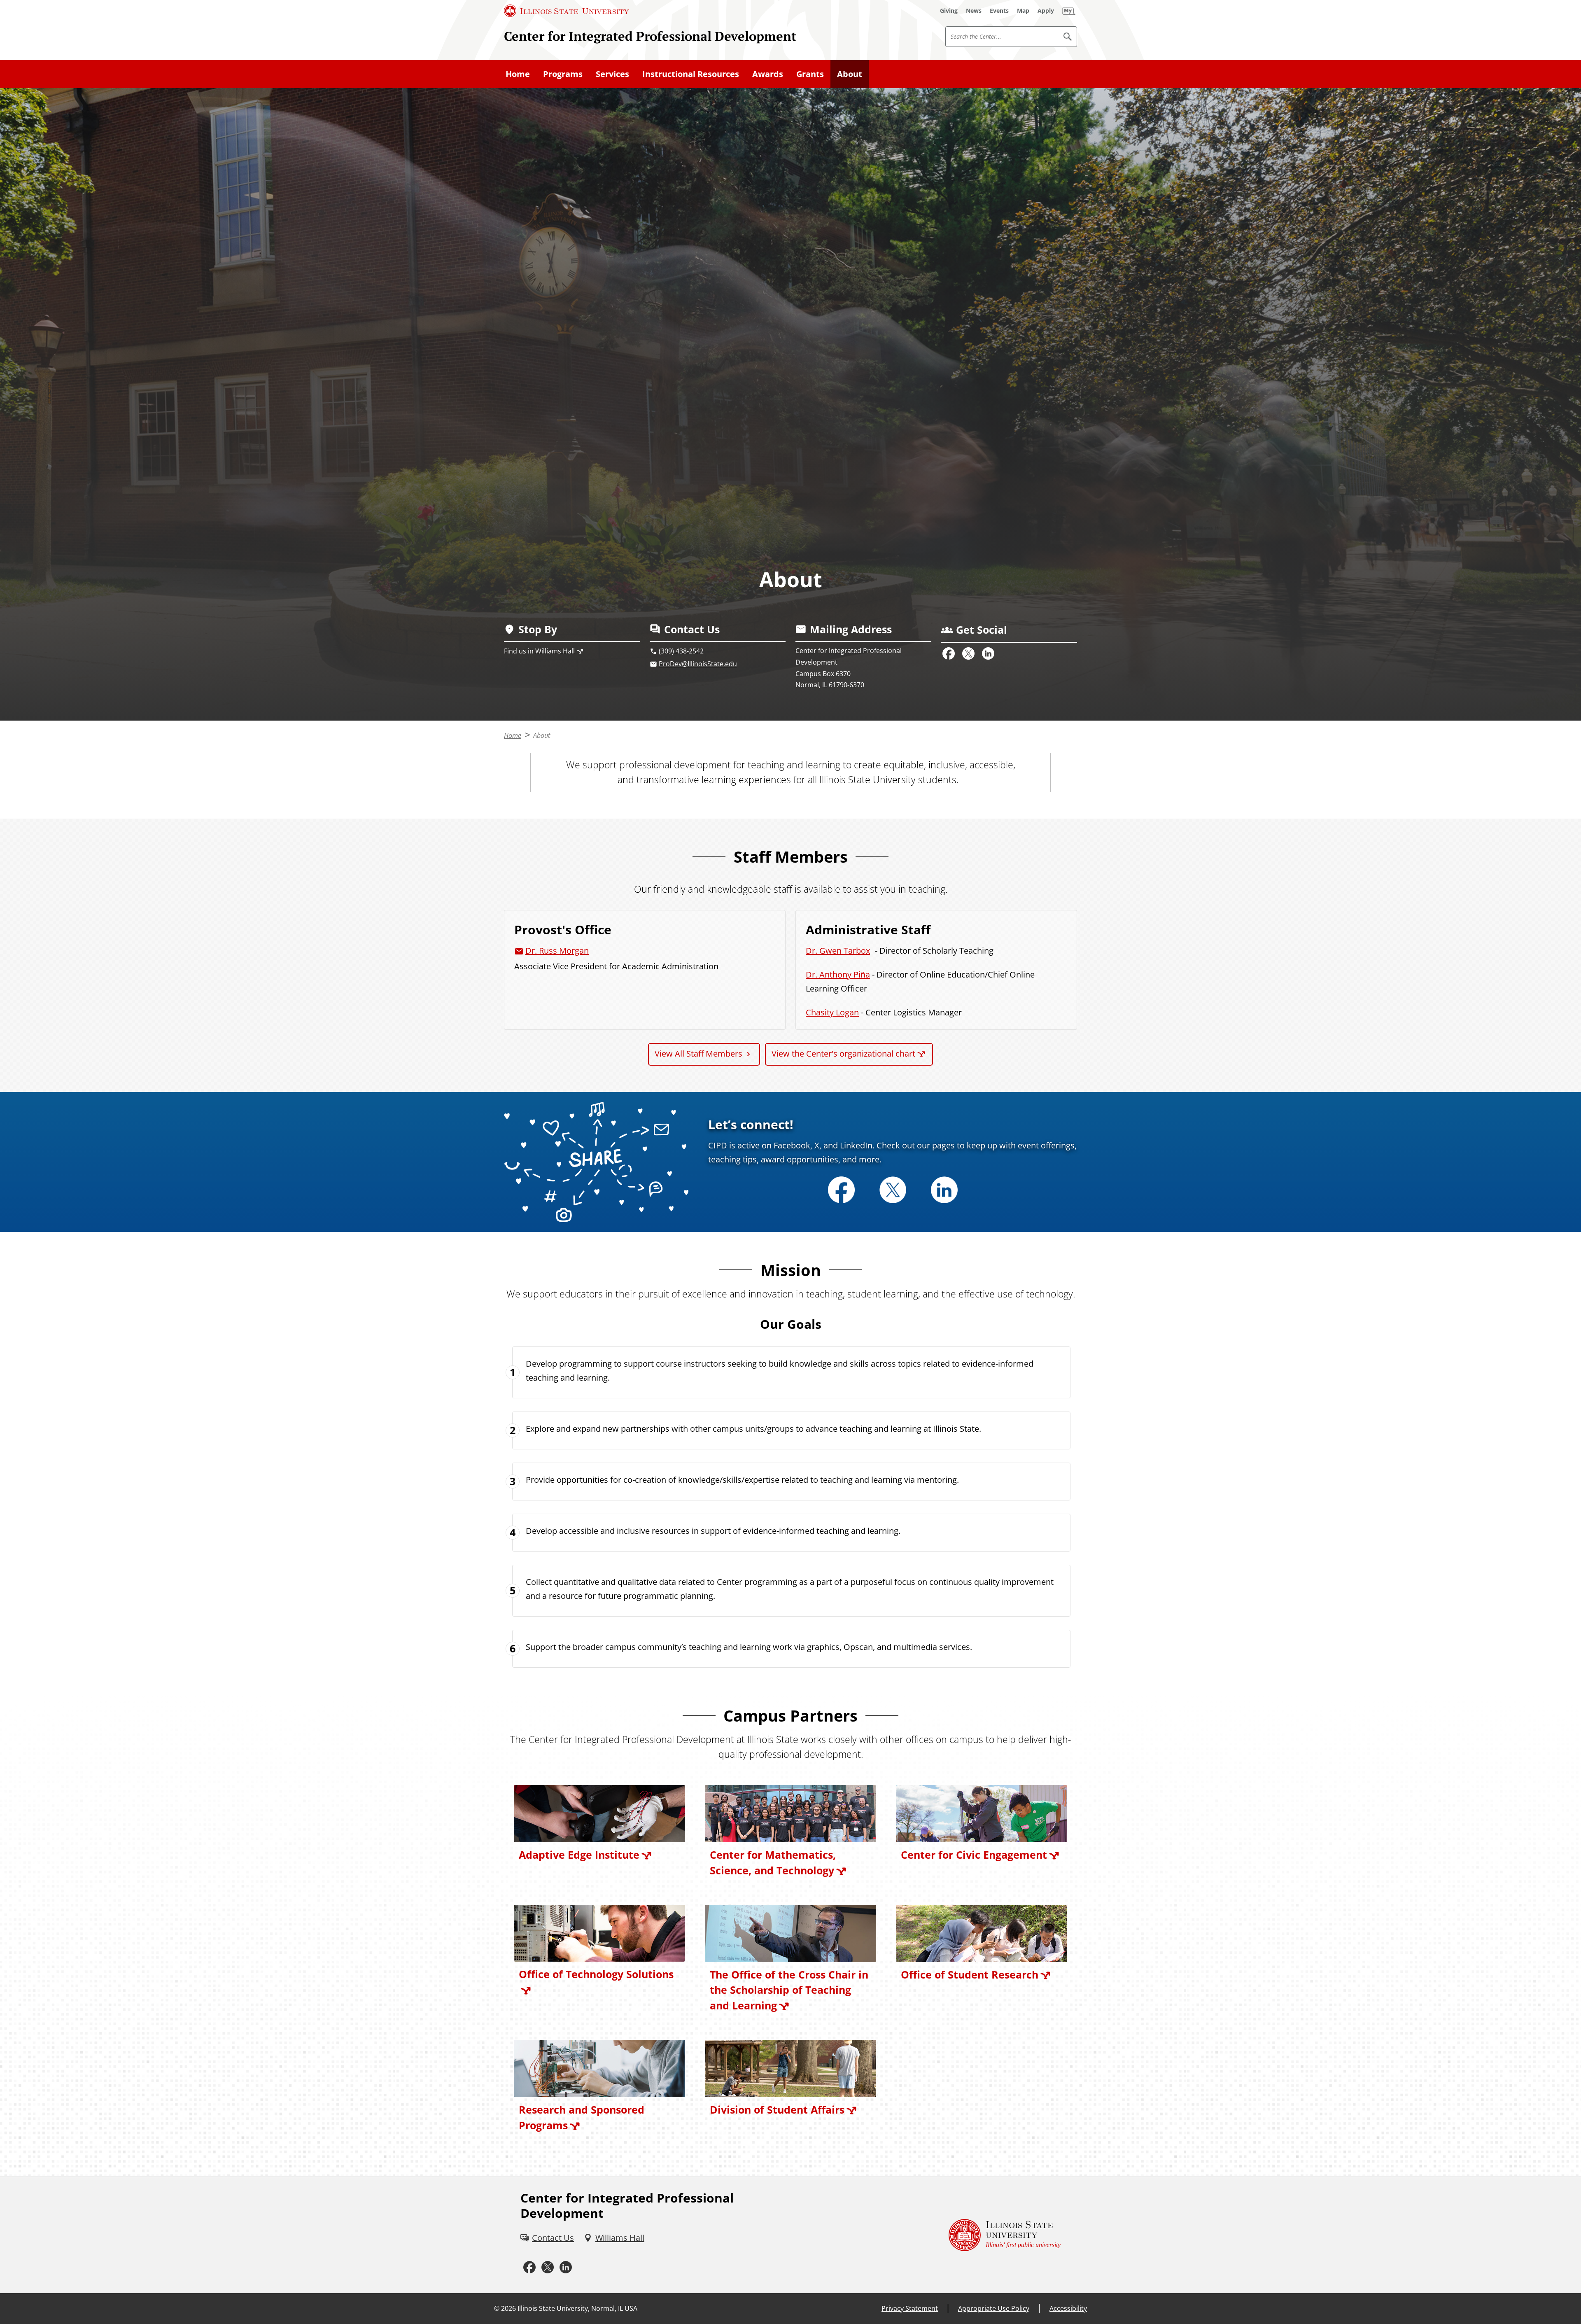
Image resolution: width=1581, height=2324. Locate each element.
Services (612, 74)
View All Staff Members (698, 1053)
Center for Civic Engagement (974, 1855)
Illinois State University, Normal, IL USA (577, 2308)
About (850, 74)
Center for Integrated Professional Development (650, 36)
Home (518, 74)
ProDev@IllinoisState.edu (698, 664)
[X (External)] (968, 653)
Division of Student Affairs (777, 2109)
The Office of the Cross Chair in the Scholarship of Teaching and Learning (789, 1990)
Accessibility (1068, 2308)
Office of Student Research (970, 1974)
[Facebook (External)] (949, 653)
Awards (768, 74)
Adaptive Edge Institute (579, 1855)
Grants (810, 74)
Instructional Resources (691, 74)
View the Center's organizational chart (843, 1053)
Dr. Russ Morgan (557, 951)
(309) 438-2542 (681, 651)
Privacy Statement (910, 2308)
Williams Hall (555, 651)
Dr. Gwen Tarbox (838, 951)
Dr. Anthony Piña (838, 974)
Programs (563, 74)
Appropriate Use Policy (994, 2308)
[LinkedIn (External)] (988, 653)
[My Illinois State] (1069, 11)
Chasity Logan (832, 1012)
